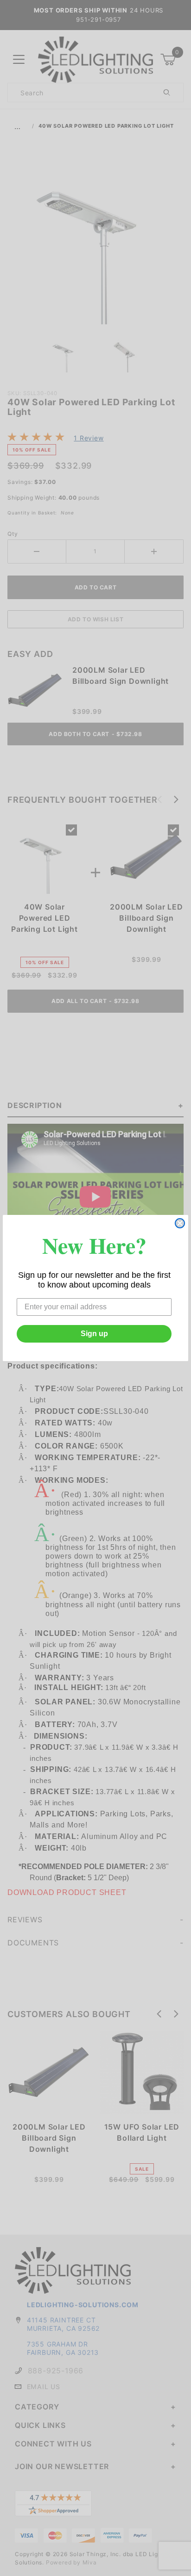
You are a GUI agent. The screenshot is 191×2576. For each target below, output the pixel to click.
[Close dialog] (180, 1223)
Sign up (94, 1334)
